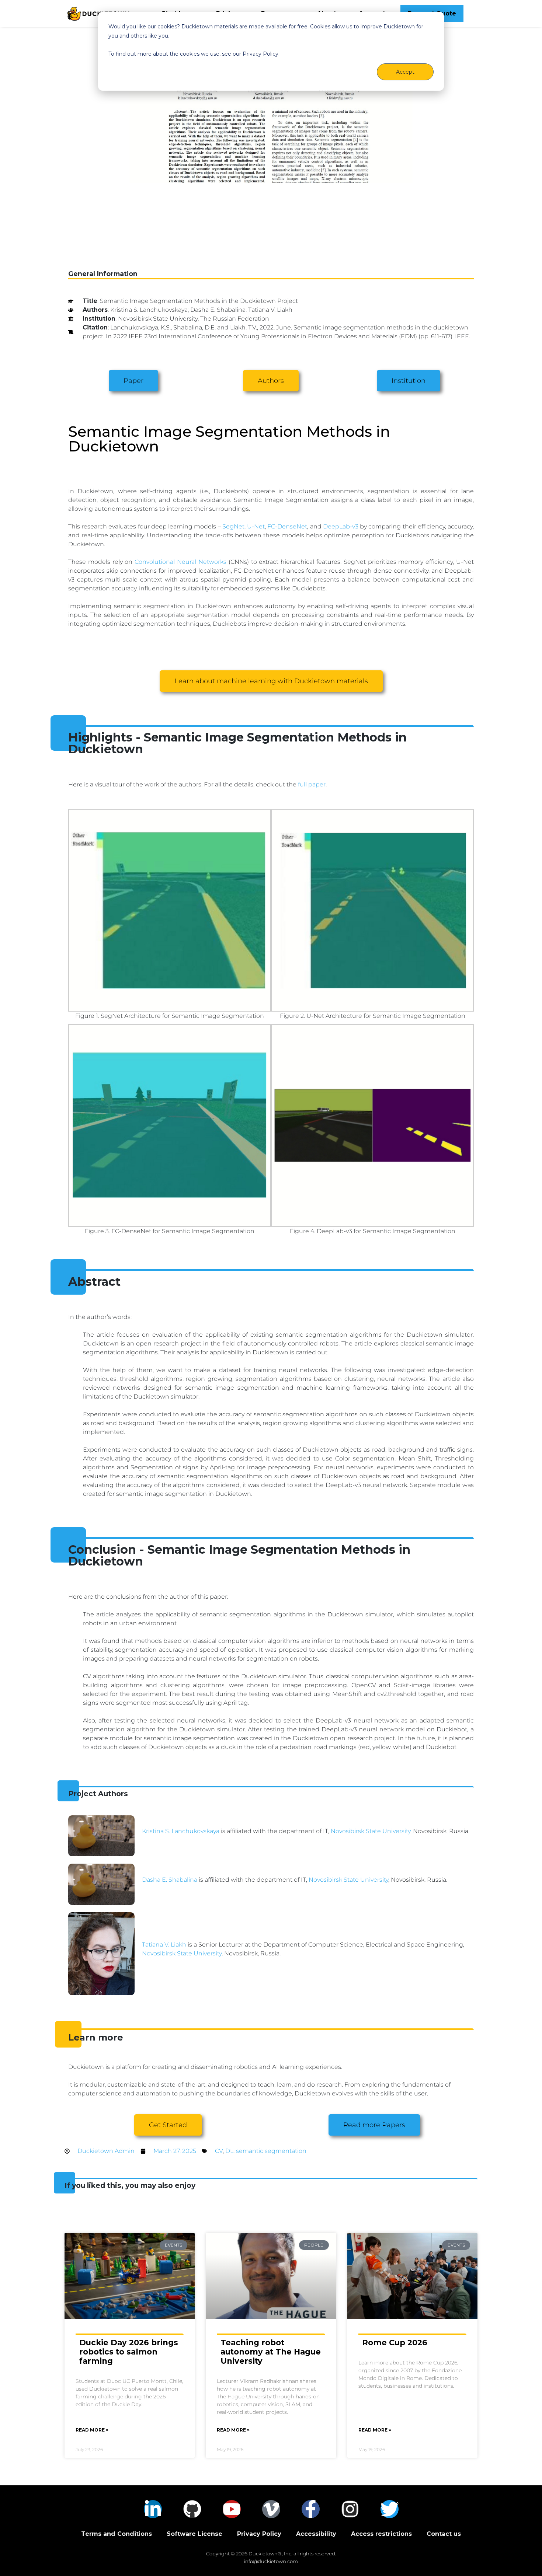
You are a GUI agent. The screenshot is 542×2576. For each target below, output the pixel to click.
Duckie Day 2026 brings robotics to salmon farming (129, 2352)
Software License (194, 2534)
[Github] (192, 2509)
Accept (405, 72)
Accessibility (316, 2534)
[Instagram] (350, 2509)
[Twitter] (390, 2509)
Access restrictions (381, 2534)
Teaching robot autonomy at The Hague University (271, 2352)
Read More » (92, 2430)
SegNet (233, 526)
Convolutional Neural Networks (180, 562)
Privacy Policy (259, 2534)
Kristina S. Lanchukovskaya (181, 1831)
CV (219, 2151)
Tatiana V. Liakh (164, 1945)
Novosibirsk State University (371, 1831)
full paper (312, 784)
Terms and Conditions (117, 2534)
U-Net (256, 526)
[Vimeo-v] (271, 2509)
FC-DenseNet (287, 526)
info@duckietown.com (271, 2561)
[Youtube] (232, 2509)
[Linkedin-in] (153, 2509)
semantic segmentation (271, 2151)
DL (229, 2151)
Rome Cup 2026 (395, 2343)
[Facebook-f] (311, 2509)
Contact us (444, 2534)
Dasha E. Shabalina (170, 1880)
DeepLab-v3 (341, 526)
